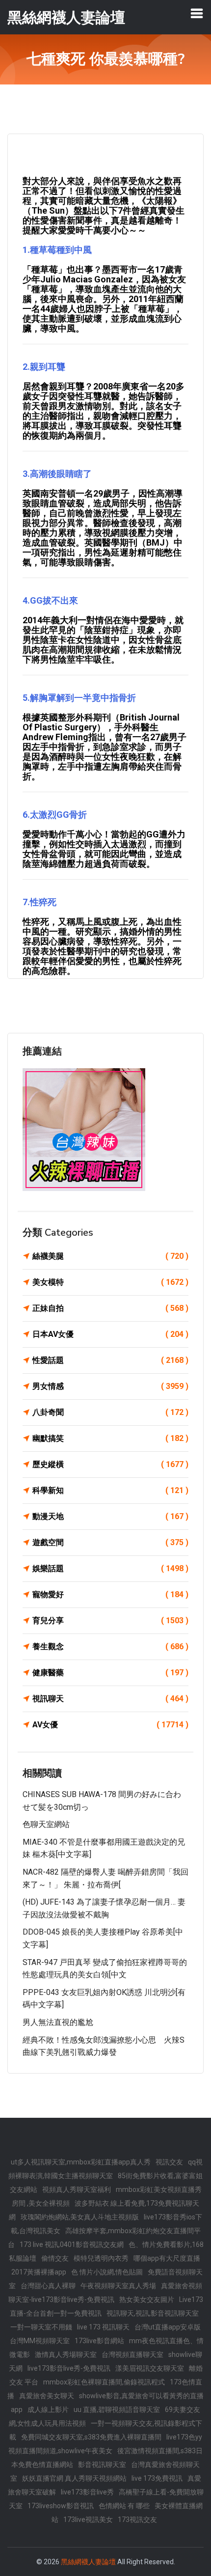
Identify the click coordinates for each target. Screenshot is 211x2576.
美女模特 (110, 1282)
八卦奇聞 (110, 1412)
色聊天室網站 (46, 1824)
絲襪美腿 (110, 1256)
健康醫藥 (110, 1673)
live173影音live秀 (87, 2492)
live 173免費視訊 (157, 2478)
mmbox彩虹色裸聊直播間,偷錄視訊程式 (104, 2382)
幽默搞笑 (110, 1438)
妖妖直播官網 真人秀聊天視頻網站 (74, 2478)
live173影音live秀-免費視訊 (69, 2368)
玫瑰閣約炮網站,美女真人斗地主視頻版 (80, 2217)
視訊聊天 (110, 1699)
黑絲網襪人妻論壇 (88, 2562)
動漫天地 (110, 1516)
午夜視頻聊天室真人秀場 (118, 2286)
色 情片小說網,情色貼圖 (107, 2272)
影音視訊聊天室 (102, 2465)
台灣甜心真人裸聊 (48, 2286)
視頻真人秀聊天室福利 (77, 2189)
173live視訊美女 (88, 2520)
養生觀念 (110, 1647)
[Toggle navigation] (197, 13)
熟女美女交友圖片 (147, 2299)
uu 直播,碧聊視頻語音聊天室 (117, 2410)
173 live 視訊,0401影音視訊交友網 (72, 2244)
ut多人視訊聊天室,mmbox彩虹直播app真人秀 (81, 2162)
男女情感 (110, 1386)
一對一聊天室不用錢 (41, 2327)
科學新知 (110, 1490)
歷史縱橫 (110, 1464)
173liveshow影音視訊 (61, 2506)
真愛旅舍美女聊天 (47, 2396)
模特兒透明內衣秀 (101, 2258)
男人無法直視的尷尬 (58, 2022)
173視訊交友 (137, 2520)
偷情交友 (55, 2258)
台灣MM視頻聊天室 (40, 2341)
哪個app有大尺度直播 (167, 2258)
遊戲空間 (110, 1542)
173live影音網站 (99, 2341)
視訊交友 (169, 2162)
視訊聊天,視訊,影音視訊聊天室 (153, 2313)
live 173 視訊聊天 (103, 2327)
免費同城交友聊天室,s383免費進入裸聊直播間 (91, 2437)
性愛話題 (110, 1360)
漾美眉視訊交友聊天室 (150, 2368)
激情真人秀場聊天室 (66, 2354)
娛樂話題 (110, 1568)
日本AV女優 (110, 1334)
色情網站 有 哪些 (124, 2506)
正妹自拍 (110, 1308)
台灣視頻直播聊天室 (132, 2354)
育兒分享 (110, 1620)
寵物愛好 (110, 1594)
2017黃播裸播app (39, 2272)
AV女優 (110, 1725)
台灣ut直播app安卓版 (168, 2327)
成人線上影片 (48, 2410)
